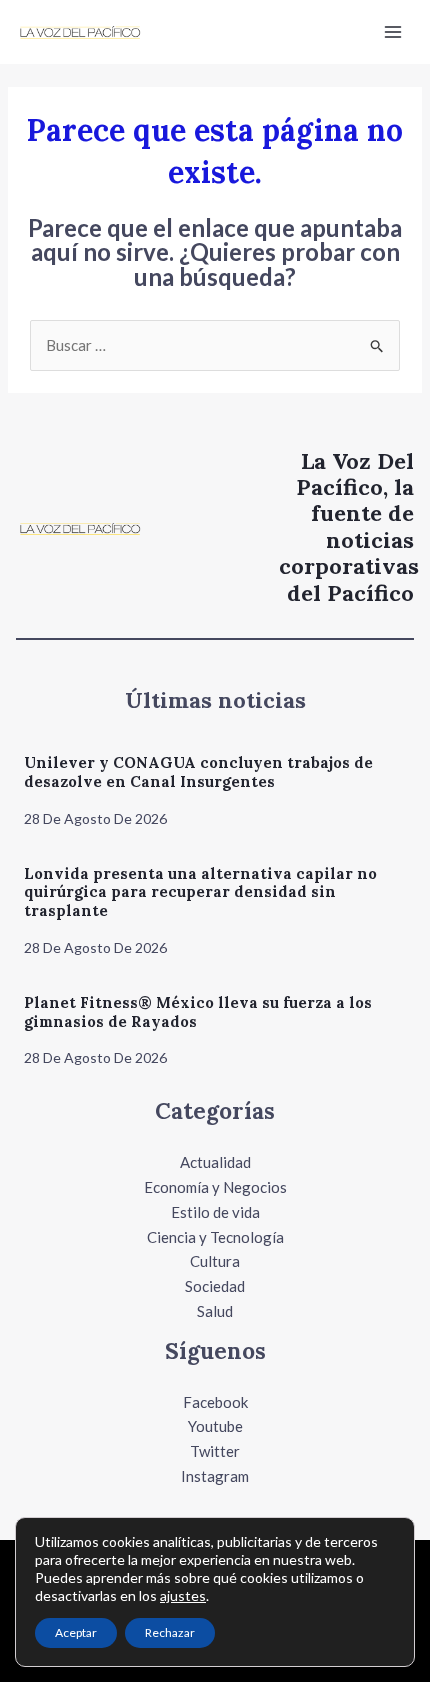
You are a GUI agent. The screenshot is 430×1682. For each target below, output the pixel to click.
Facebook (215, 1402)
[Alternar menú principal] (393, 32)
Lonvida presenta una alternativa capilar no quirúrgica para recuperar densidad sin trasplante (200, 892)
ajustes (183, 1595)
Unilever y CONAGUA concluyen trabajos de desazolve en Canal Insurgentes (198, 772)
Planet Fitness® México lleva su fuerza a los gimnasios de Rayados (198, 1012)
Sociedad (215, 1286)
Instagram (215, 1476)
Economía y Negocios (215, 1187)
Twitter (215, 1451)
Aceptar (76, 1632)
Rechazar (170, 1632)
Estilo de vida (215, 1212)
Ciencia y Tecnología (215, 1237)
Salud (215, 1311)
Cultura (215, 1261)
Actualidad (215, 1162)
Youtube (215, 1426)
